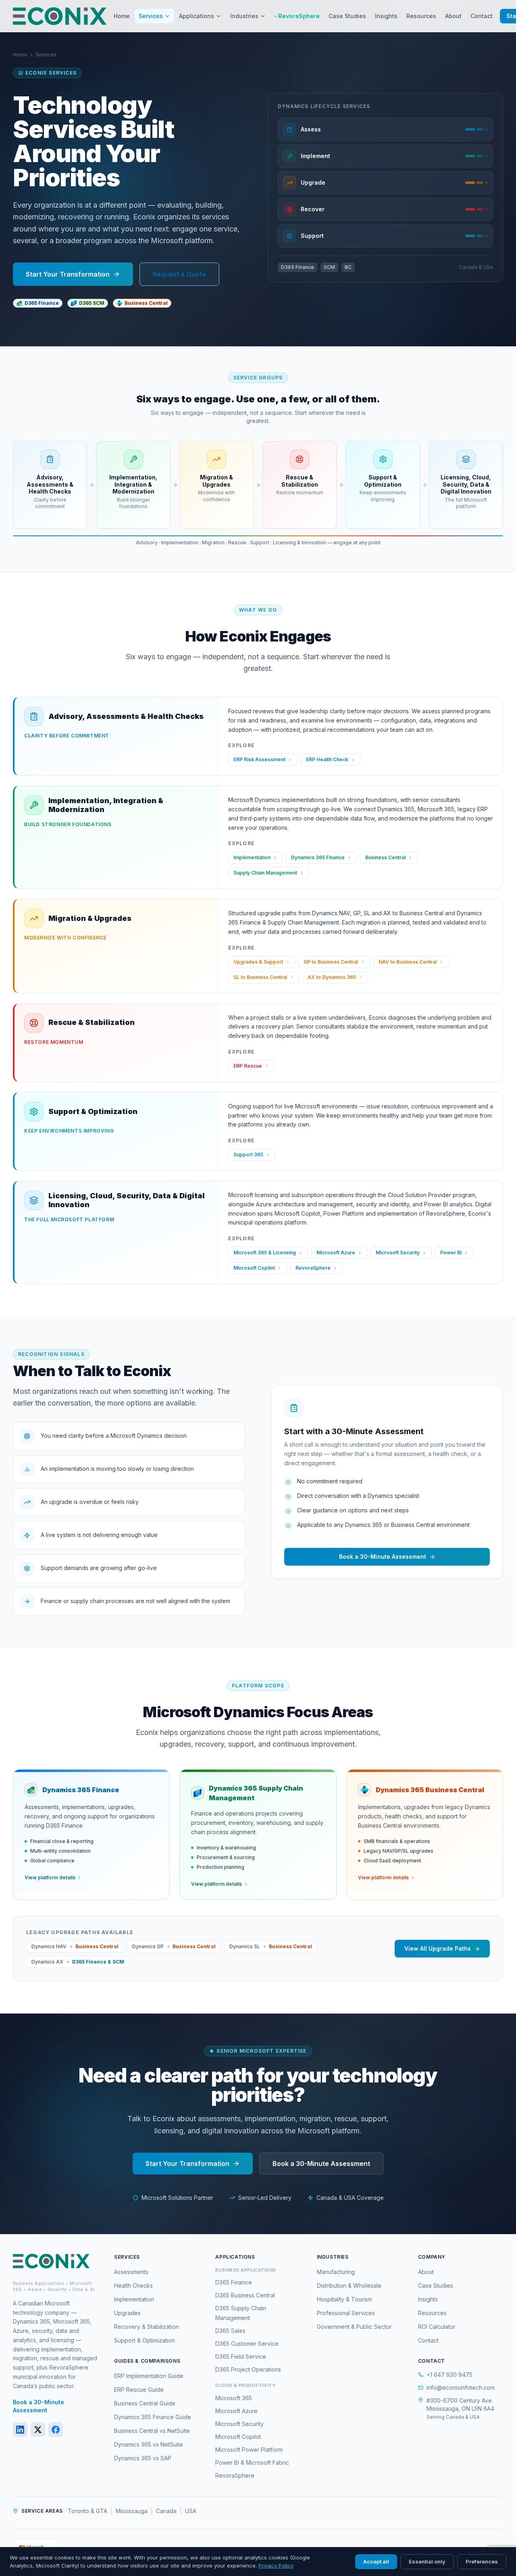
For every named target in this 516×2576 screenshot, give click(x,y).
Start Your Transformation (68, 274)
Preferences (482, 2561)
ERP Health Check (327, 759)
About (453, 16)
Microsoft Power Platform (249, 2450)
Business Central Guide (145, 2403)
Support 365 (248, 1155)
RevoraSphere (297, 16)
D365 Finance (234, 2282)
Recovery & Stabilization (147, 2327)
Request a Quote (179, 274)
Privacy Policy (276, 2566)
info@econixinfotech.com (461, 2388)
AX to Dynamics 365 (332, 977)
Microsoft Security (398, 1253)
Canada (166, 2511)
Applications (197, 16)
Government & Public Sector (354, 2327)
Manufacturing (336, 2272)
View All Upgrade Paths (438, 1948)
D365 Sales (230, 2331)
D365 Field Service (241, 2356)
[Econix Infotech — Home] (60, 16)
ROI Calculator (437, 2327)
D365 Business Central (245, 2295)
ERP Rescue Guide (139, 2390)
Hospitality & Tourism (344, 2299)
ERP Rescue (248, 1066)
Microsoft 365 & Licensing (265, 1253)
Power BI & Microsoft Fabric (252, 2463)
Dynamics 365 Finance (318, 857)
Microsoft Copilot (254, 1268)
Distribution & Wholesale (349, 2285)
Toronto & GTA (87, 2511)
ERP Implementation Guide (149, 2376)
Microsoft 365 (234, 2398)
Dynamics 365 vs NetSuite (149, 2444)
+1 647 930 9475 (449, 2375)
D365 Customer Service (247, 2344)
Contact (482, 16)
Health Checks (133, 2285)
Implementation (252, 857)
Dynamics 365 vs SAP (143, 2458)
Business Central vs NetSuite (152, 2431)
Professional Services (346, 2313)
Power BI (451, 1253)
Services (151, 16)
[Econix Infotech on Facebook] (56, 2430)
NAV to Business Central (408, 962)
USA (191, 2511)
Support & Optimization (145, 2340)
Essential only (427, 2561)
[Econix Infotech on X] (38, 2430)
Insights (386, 16)
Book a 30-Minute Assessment (383, 1557)
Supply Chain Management (265, 873)
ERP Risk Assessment (259, 759)
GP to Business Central (331, 962)
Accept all (376, 2561)
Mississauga (132, 2511)
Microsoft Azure (336, 1253)
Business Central (385, 857)
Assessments (131, 2272)
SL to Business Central (260, 977)
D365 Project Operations (248, 2369)
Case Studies (347, 16)
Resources (421, 16)
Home (122, 16)
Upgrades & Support (258, 962)
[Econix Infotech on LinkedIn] (20, 2430)
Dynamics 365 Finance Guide (153, 2417)
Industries (244, 16)
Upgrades (127, 2313)
